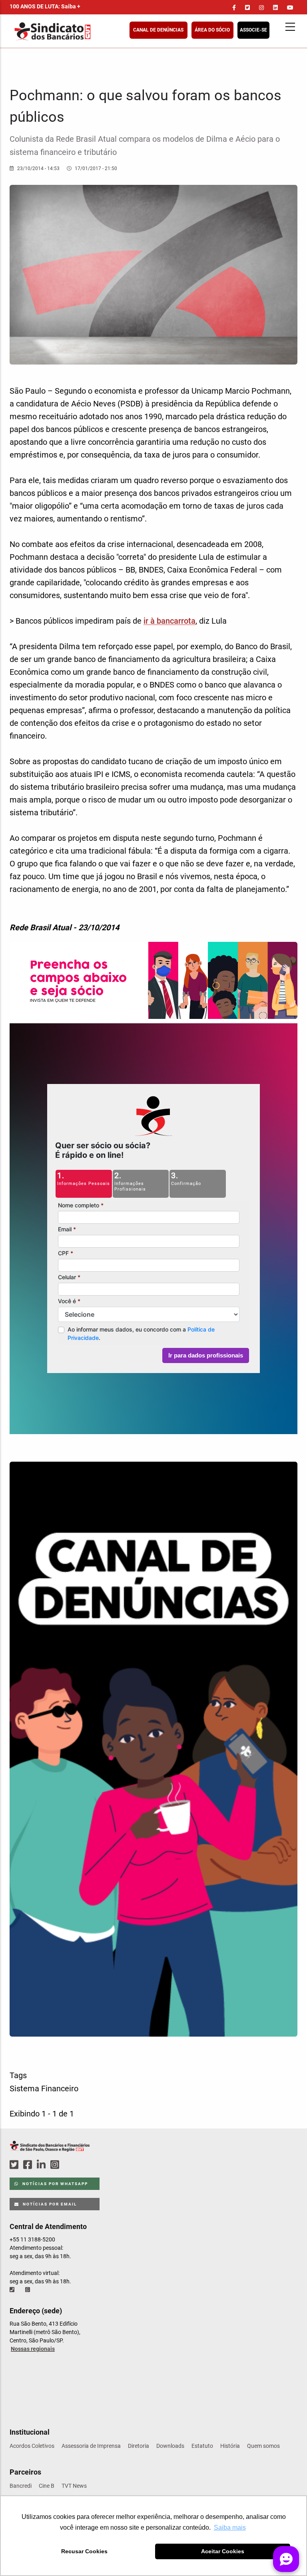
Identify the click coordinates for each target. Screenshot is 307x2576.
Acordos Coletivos (32, 2446)
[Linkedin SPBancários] (42, 2165)
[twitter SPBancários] (15, 2165)
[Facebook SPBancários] (29, 2165)
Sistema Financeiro (44, 2089)
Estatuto (202, 2446)
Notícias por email (49, 2204)
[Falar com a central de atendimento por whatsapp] (28, 2290)
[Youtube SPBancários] (70, 2165)
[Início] (92, 31)
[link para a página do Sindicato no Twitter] (247, 8)
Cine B (47, 2486)
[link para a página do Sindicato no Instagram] (261, 8)
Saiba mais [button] (230, 2527)
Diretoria (139, 2446)
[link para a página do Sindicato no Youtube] (290, 8)
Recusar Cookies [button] (84, 2551)
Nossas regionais (33, 2349)
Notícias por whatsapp (54, 2184)
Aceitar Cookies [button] (223, 2551)
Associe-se (253, 30)
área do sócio (212, 30)
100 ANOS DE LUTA (45, 6)
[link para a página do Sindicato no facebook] (234, 8)
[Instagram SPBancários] (56, 2165)
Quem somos (263, 2446)
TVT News (74, 2486)
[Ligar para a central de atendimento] (13, 2290)
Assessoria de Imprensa (91, 2446)
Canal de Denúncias (158, 30)
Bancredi (21, 2486)
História (230, 2446)
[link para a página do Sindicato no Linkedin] (275, 8)
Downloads (170, 2446)
